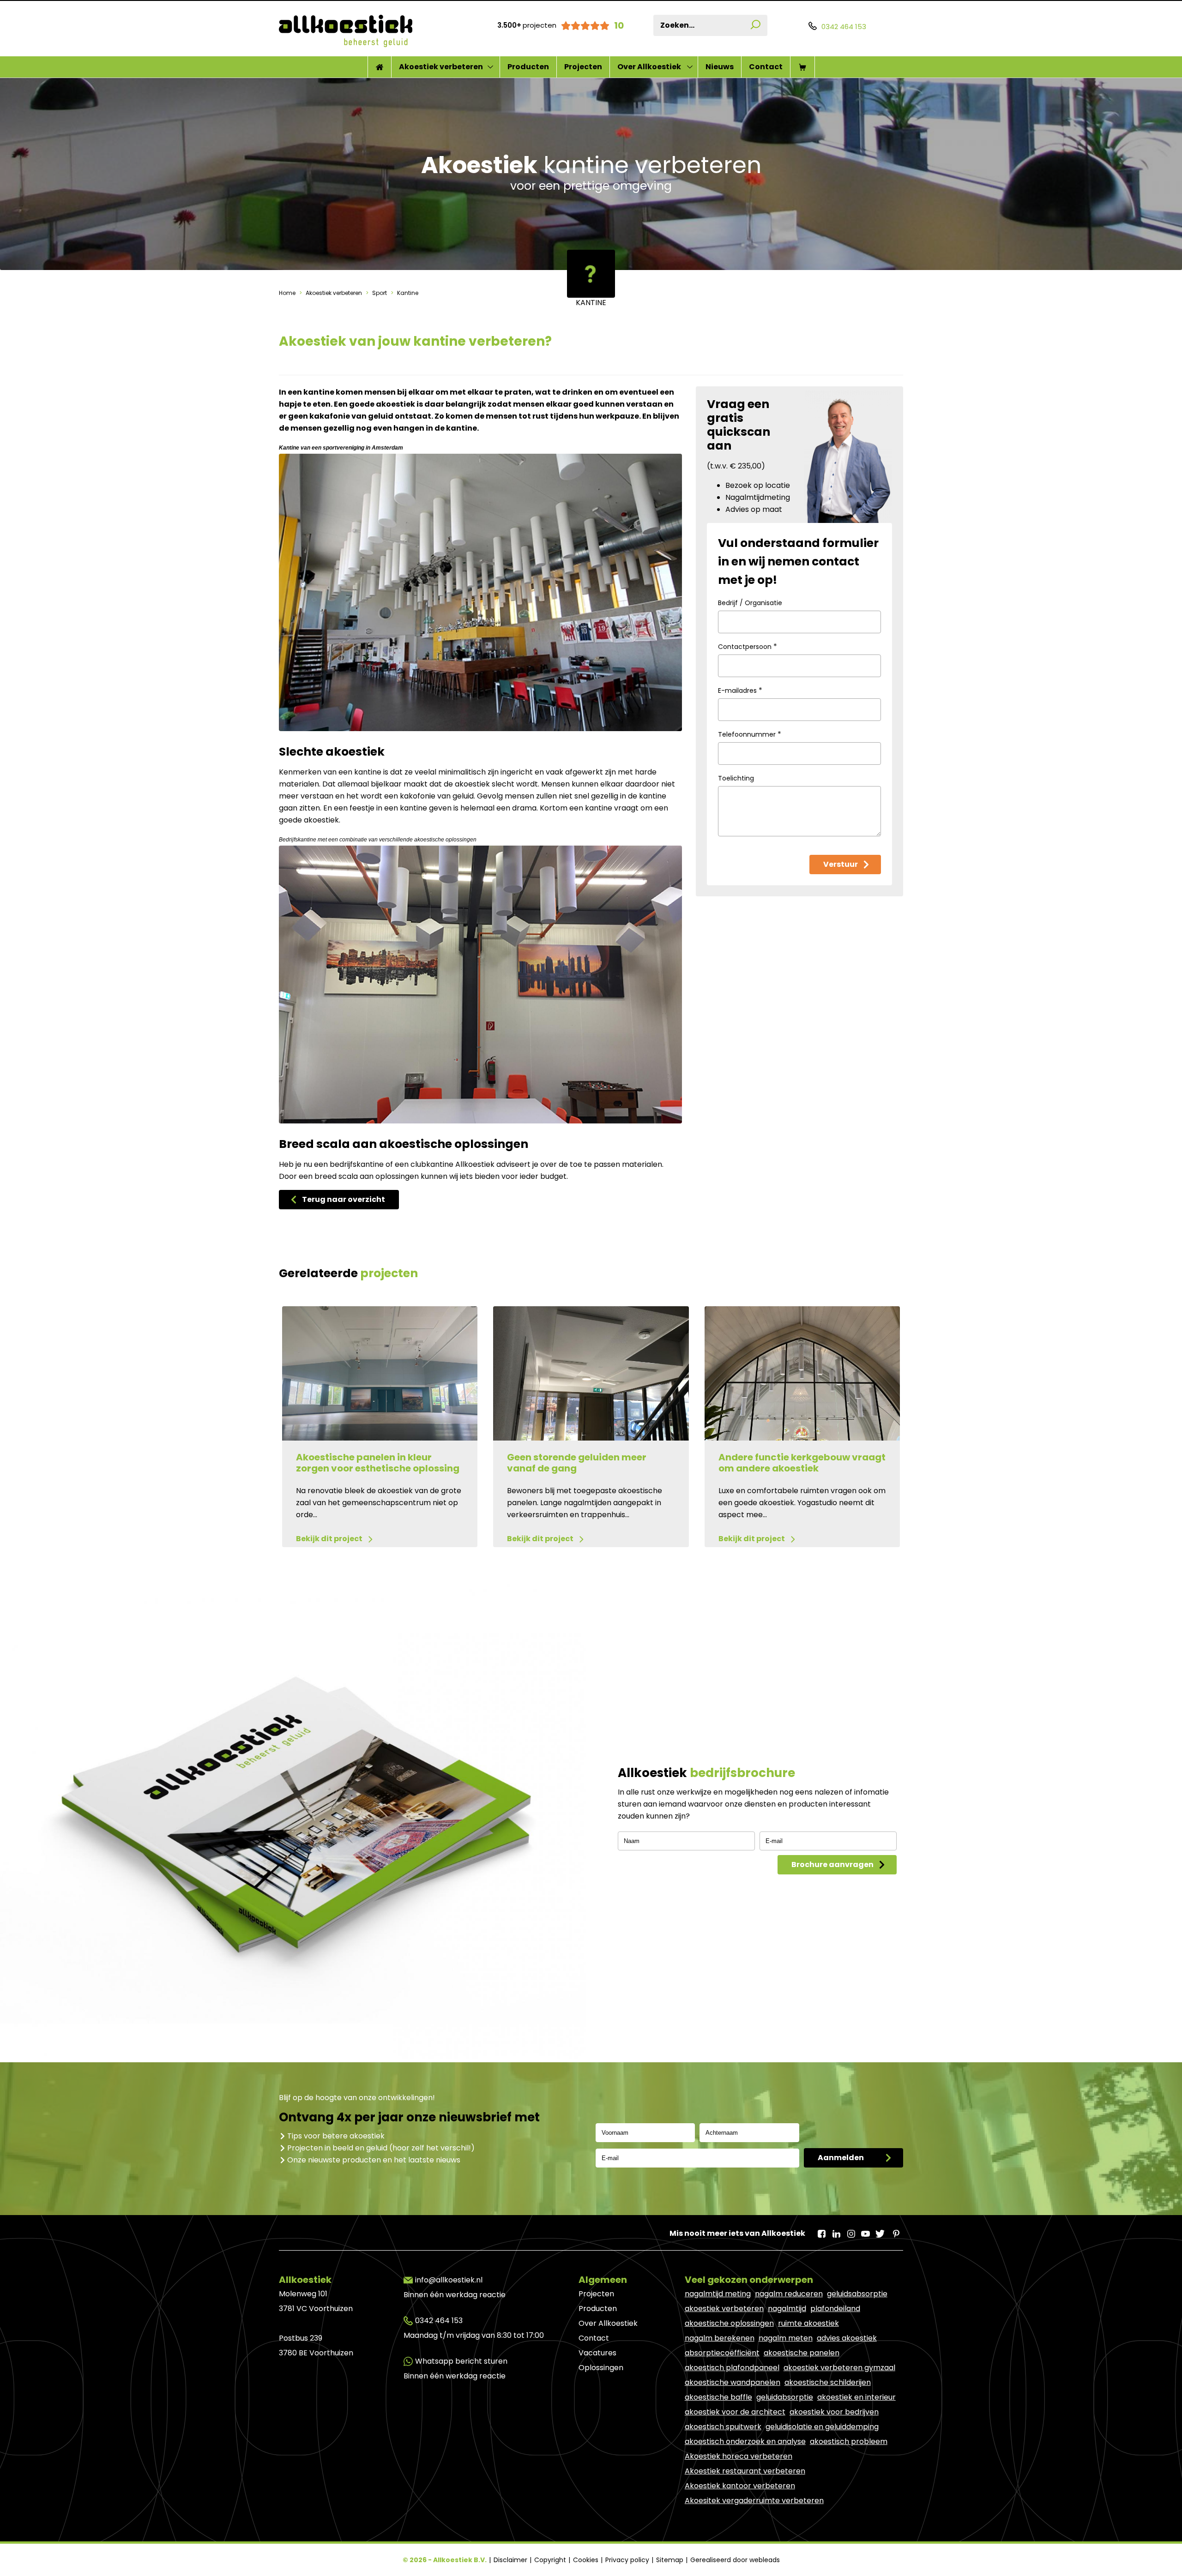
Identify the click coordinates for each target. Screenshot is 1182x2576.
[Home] (380, 67)
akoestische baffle (718, 2397)
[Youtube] (865, 2231)
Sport (380, 293)
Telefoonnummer (750, 734)
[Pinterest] (895, 2231)
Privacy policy (628, 2560)
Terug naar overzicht (344, 1199)
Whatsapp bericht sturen (461, 2361)
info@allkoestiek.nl (449, 2280)
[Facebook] (821, 2231)
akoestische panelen (802, 2353)
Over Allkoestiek (649, 67)
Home (288, 293)
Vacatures (597, 2353)
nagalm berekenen (720, 2338)
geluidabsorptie (785, 2397)
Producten (528, 67)
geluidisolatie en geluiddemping (822, 2427)
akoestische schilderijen (828, 2382)
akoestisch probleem (849, 2441)
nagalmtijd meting (718, 2294)
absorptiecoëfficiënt (722, 2353)
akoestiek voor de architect (735, 2412)
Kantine (407, 293)
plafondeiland (835, 2309)
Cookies (587, 2560)
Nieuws (720, 67)
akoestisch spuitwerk (723, 2427)
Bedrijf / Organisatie (750, 603)
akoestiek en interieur (856, 2397)
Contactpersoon (748, 646)
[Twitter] (880, 2231)
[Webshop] (802, 67)
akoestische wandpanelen (733, 2382)
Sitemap (671, 2560)
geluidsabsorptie (857, 2294)
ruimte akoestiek (808, 2323)
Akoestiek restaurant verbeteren (745, 2471)
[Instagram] (850, 2231)
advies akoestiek (847, 2338)
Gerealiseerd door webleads (735, 2560)
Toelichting (736, 778)
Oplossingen (601, 2368)
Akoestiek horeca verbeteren (739, 2456)
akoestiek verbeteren (724, 2309)
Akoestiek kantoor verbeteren (740, 2486)
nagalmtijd (787, 2309)
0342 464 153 (439, 2321)
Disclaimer (511, 2560)
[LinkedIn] (836, 2231)
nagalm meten (786, 2338)
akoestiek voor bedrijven (834, 2412)
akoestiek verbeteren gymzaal (839, 2368)
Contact (766, 67)
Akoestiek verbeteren (441, 67)
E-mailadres (740, 690)
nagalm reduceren (789, 2294)
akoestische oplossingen (729, 2323)
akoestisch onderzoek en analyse (745, 2441)
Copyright (551, 2560)
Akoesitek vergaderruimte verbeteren (754, 2501)
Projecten (583, 67)
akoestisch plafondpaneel (732, 2368)
